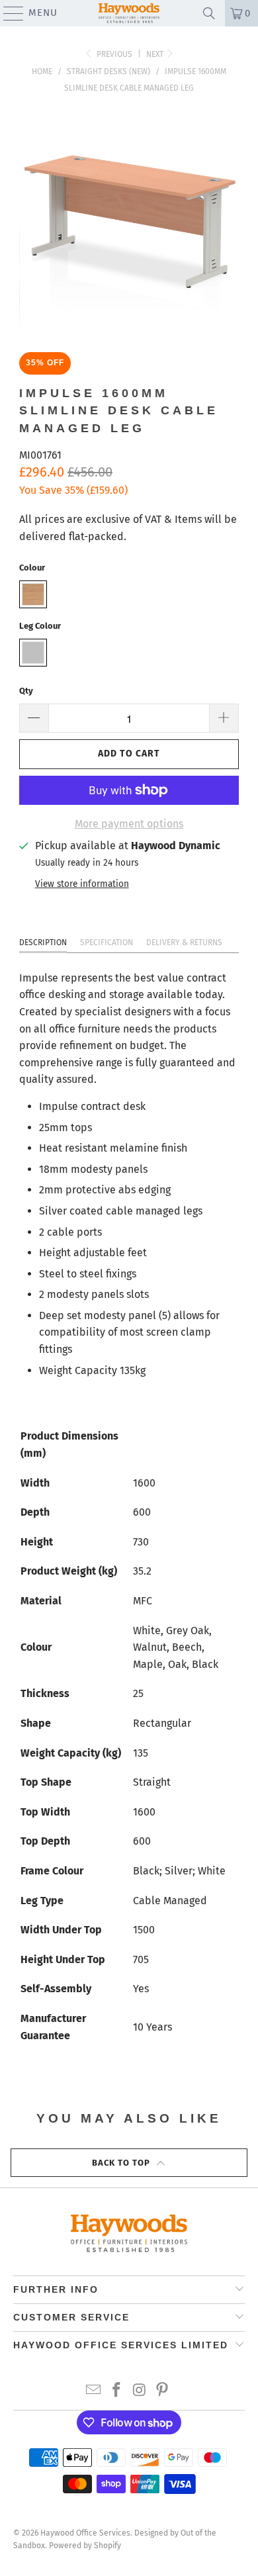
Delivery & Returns (184, 943)
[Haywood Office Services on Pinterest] (163, 2391)
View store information (82, 884)
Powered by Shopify (85, 2546)
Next (156, 54)
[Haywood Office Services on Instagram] (140, 2391)
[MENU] (7, 13)
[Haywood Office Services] (129, 13)
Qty (26, 691)
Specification (107, 943)
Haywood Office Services (85, 2533)
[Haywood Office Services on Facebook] (117, 2391)
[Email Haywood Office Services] (94, 2391)
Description (43, 943)
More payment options (129, 824)
